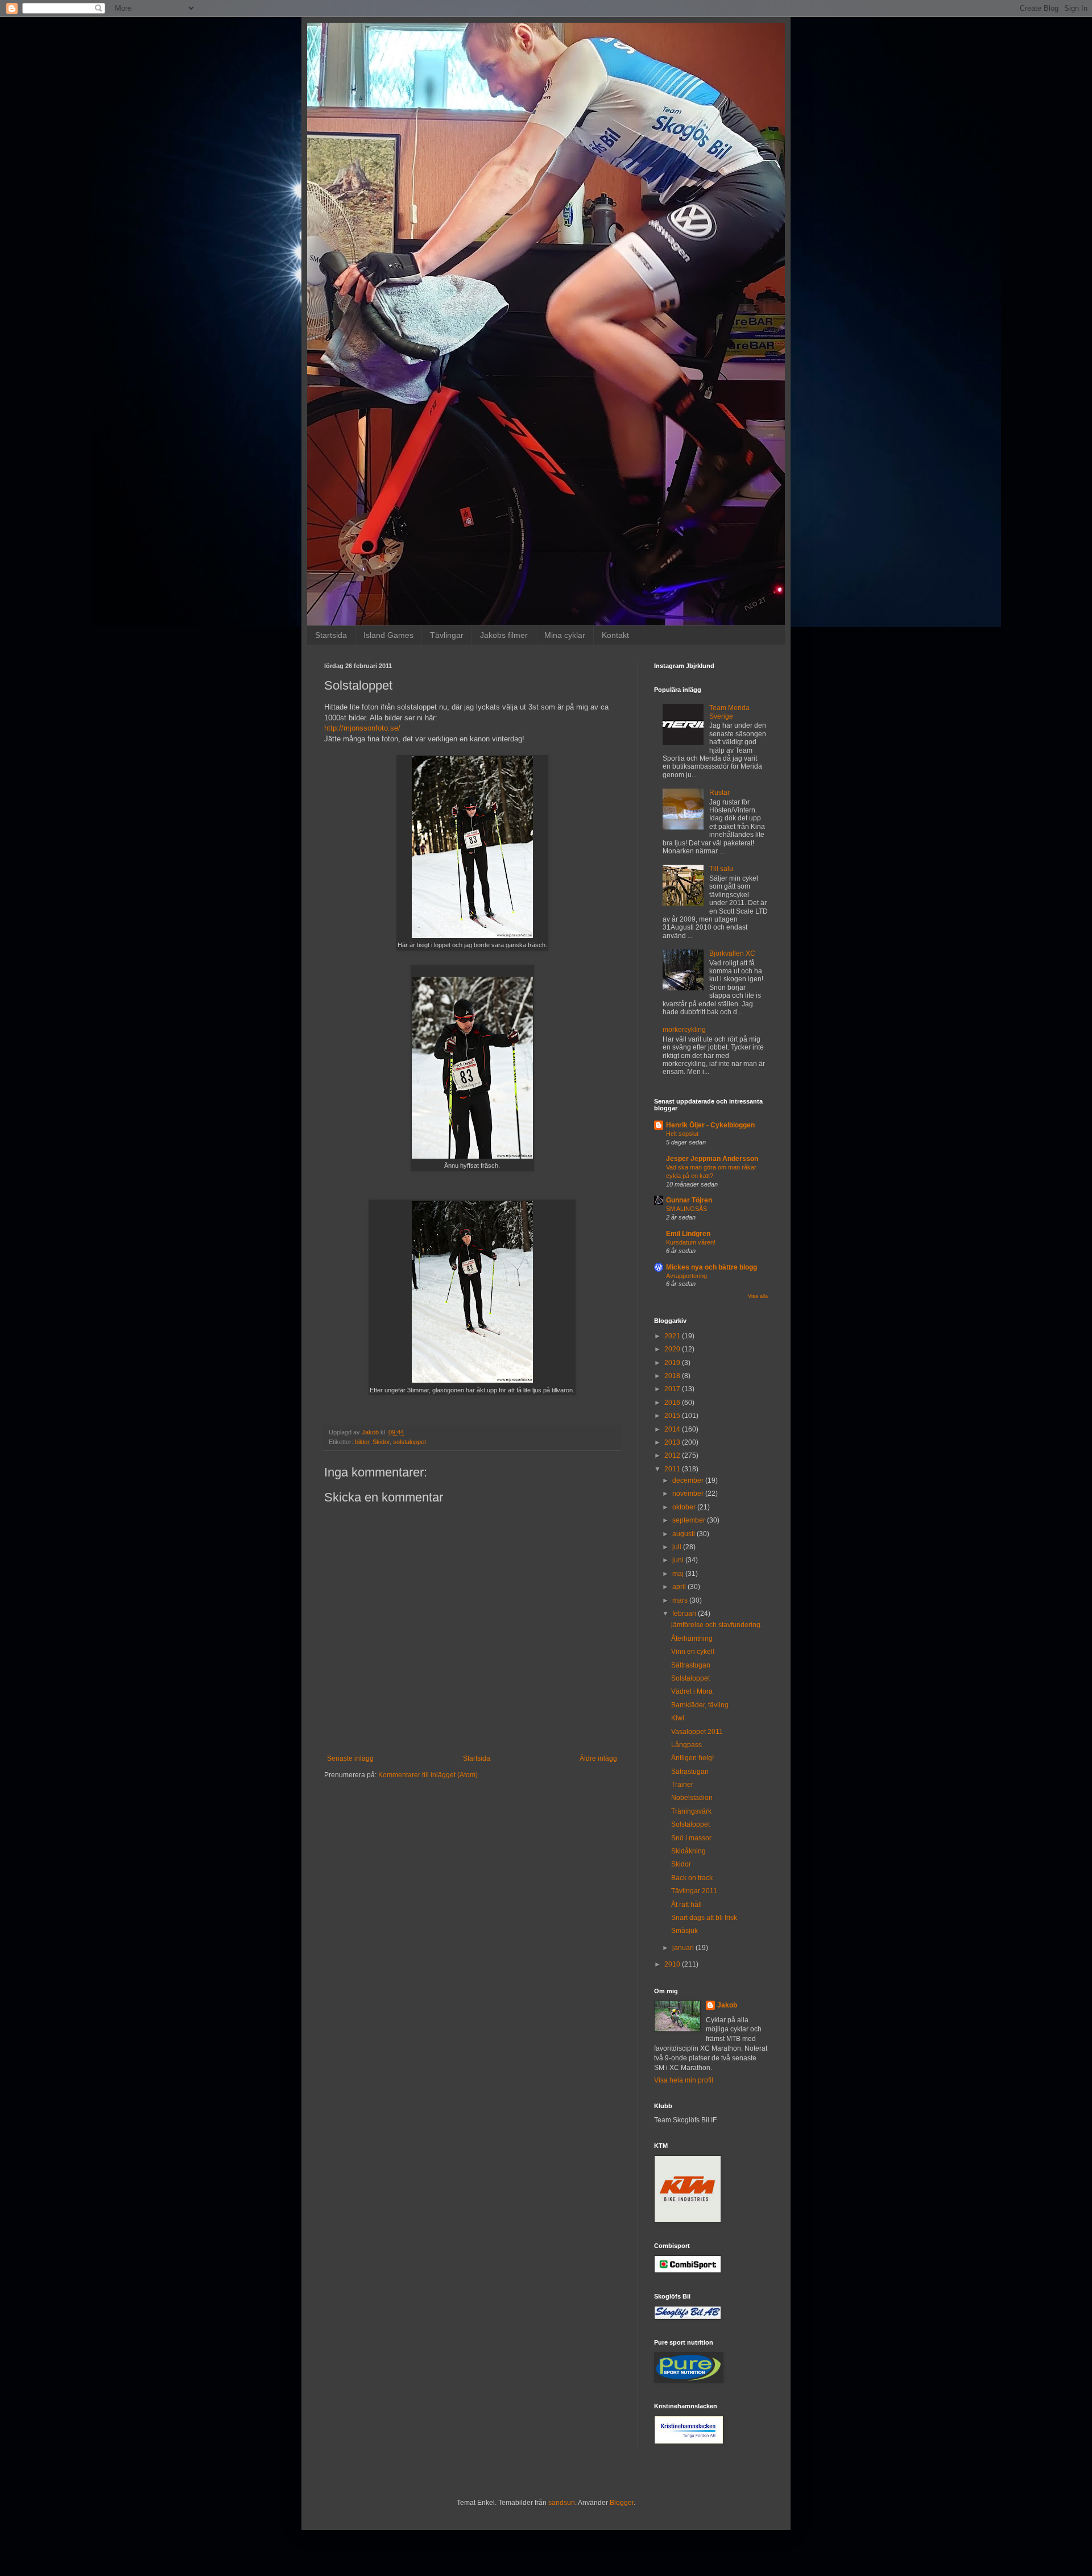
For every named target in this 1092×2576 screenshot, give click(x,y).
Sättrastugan (691, 1665)
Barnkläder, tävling (700, 1705)
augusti (684, 1534)
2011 (673, 1469)
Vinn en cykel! (693, 1652)
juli (678, 1547)
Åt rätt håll (686, 1905)
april (680, 1587)
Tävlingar (447, 635)
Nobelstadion (692, 1798)
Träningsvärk (691, 1811)
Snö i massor (691, 1838)
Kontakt (615, 635)
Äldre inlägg (598, 1758)
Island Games (388, 635)
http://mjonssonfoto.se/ (362, 728)
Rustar (719, 793)
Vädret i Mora (692, 1691)
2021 (673, 1336)
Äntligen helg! (692, 1758)
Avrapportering (686, 1276)
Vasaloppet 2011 (697, 1732)
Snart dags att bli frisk (704, 1918)
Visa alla (758, 1296)
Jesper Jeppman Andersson (712, 1159)
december (689, 1480)
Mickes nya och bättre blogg (712, 1267)
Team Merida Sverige (729, 712)
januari (684, 1948)
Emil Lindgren (688, 1234)
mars (681, 1600)
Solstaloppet (690, 1678)
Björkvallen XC (732, 953)
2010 (673, 1964)
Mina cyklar (565, 635)
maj (679, 1574)
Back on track (692, 1878)
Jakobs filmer (504, 635)
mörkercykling (684, 1030)
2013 (673, 1442)
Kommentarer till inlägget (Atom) (428, 1775)
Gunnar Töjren (689, 1200)
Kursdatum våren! (691, 1242)
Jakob (727, 2005)
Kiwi (678, 1718)
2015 (673, 1416)
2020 (673, 1349)
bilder (362, 1442)
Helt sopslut (682, 1134)
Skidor (381, 1442)
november (689, 1494)
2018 (673, 1376)
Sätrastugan (690, 1772)
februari (685, 1613)
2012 (673, 1455)
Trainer (682, 1785)
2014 (673, 1429)
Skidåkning (688, 1851)
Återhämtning (692, 1638)
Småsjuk (684, 1931)
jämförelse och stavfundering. (717, 1625)
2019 (673, 1363)
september (690, 1520)
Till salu (721, 869)
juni (679, 1560)
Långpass (686, 1745)
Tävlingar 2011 (694, 1891)
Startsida (331, 635)
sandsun (562, 2503)
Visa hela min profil (684, 2080)
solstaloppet (409, 1442)
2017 (673, 1389)
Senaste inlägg (350, 1758)
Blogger (622, 2503)
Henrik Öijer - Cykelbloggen (710, 1125)
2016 (673, 1403)
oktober (685, 1507)
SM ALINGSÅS (686, 1209)
